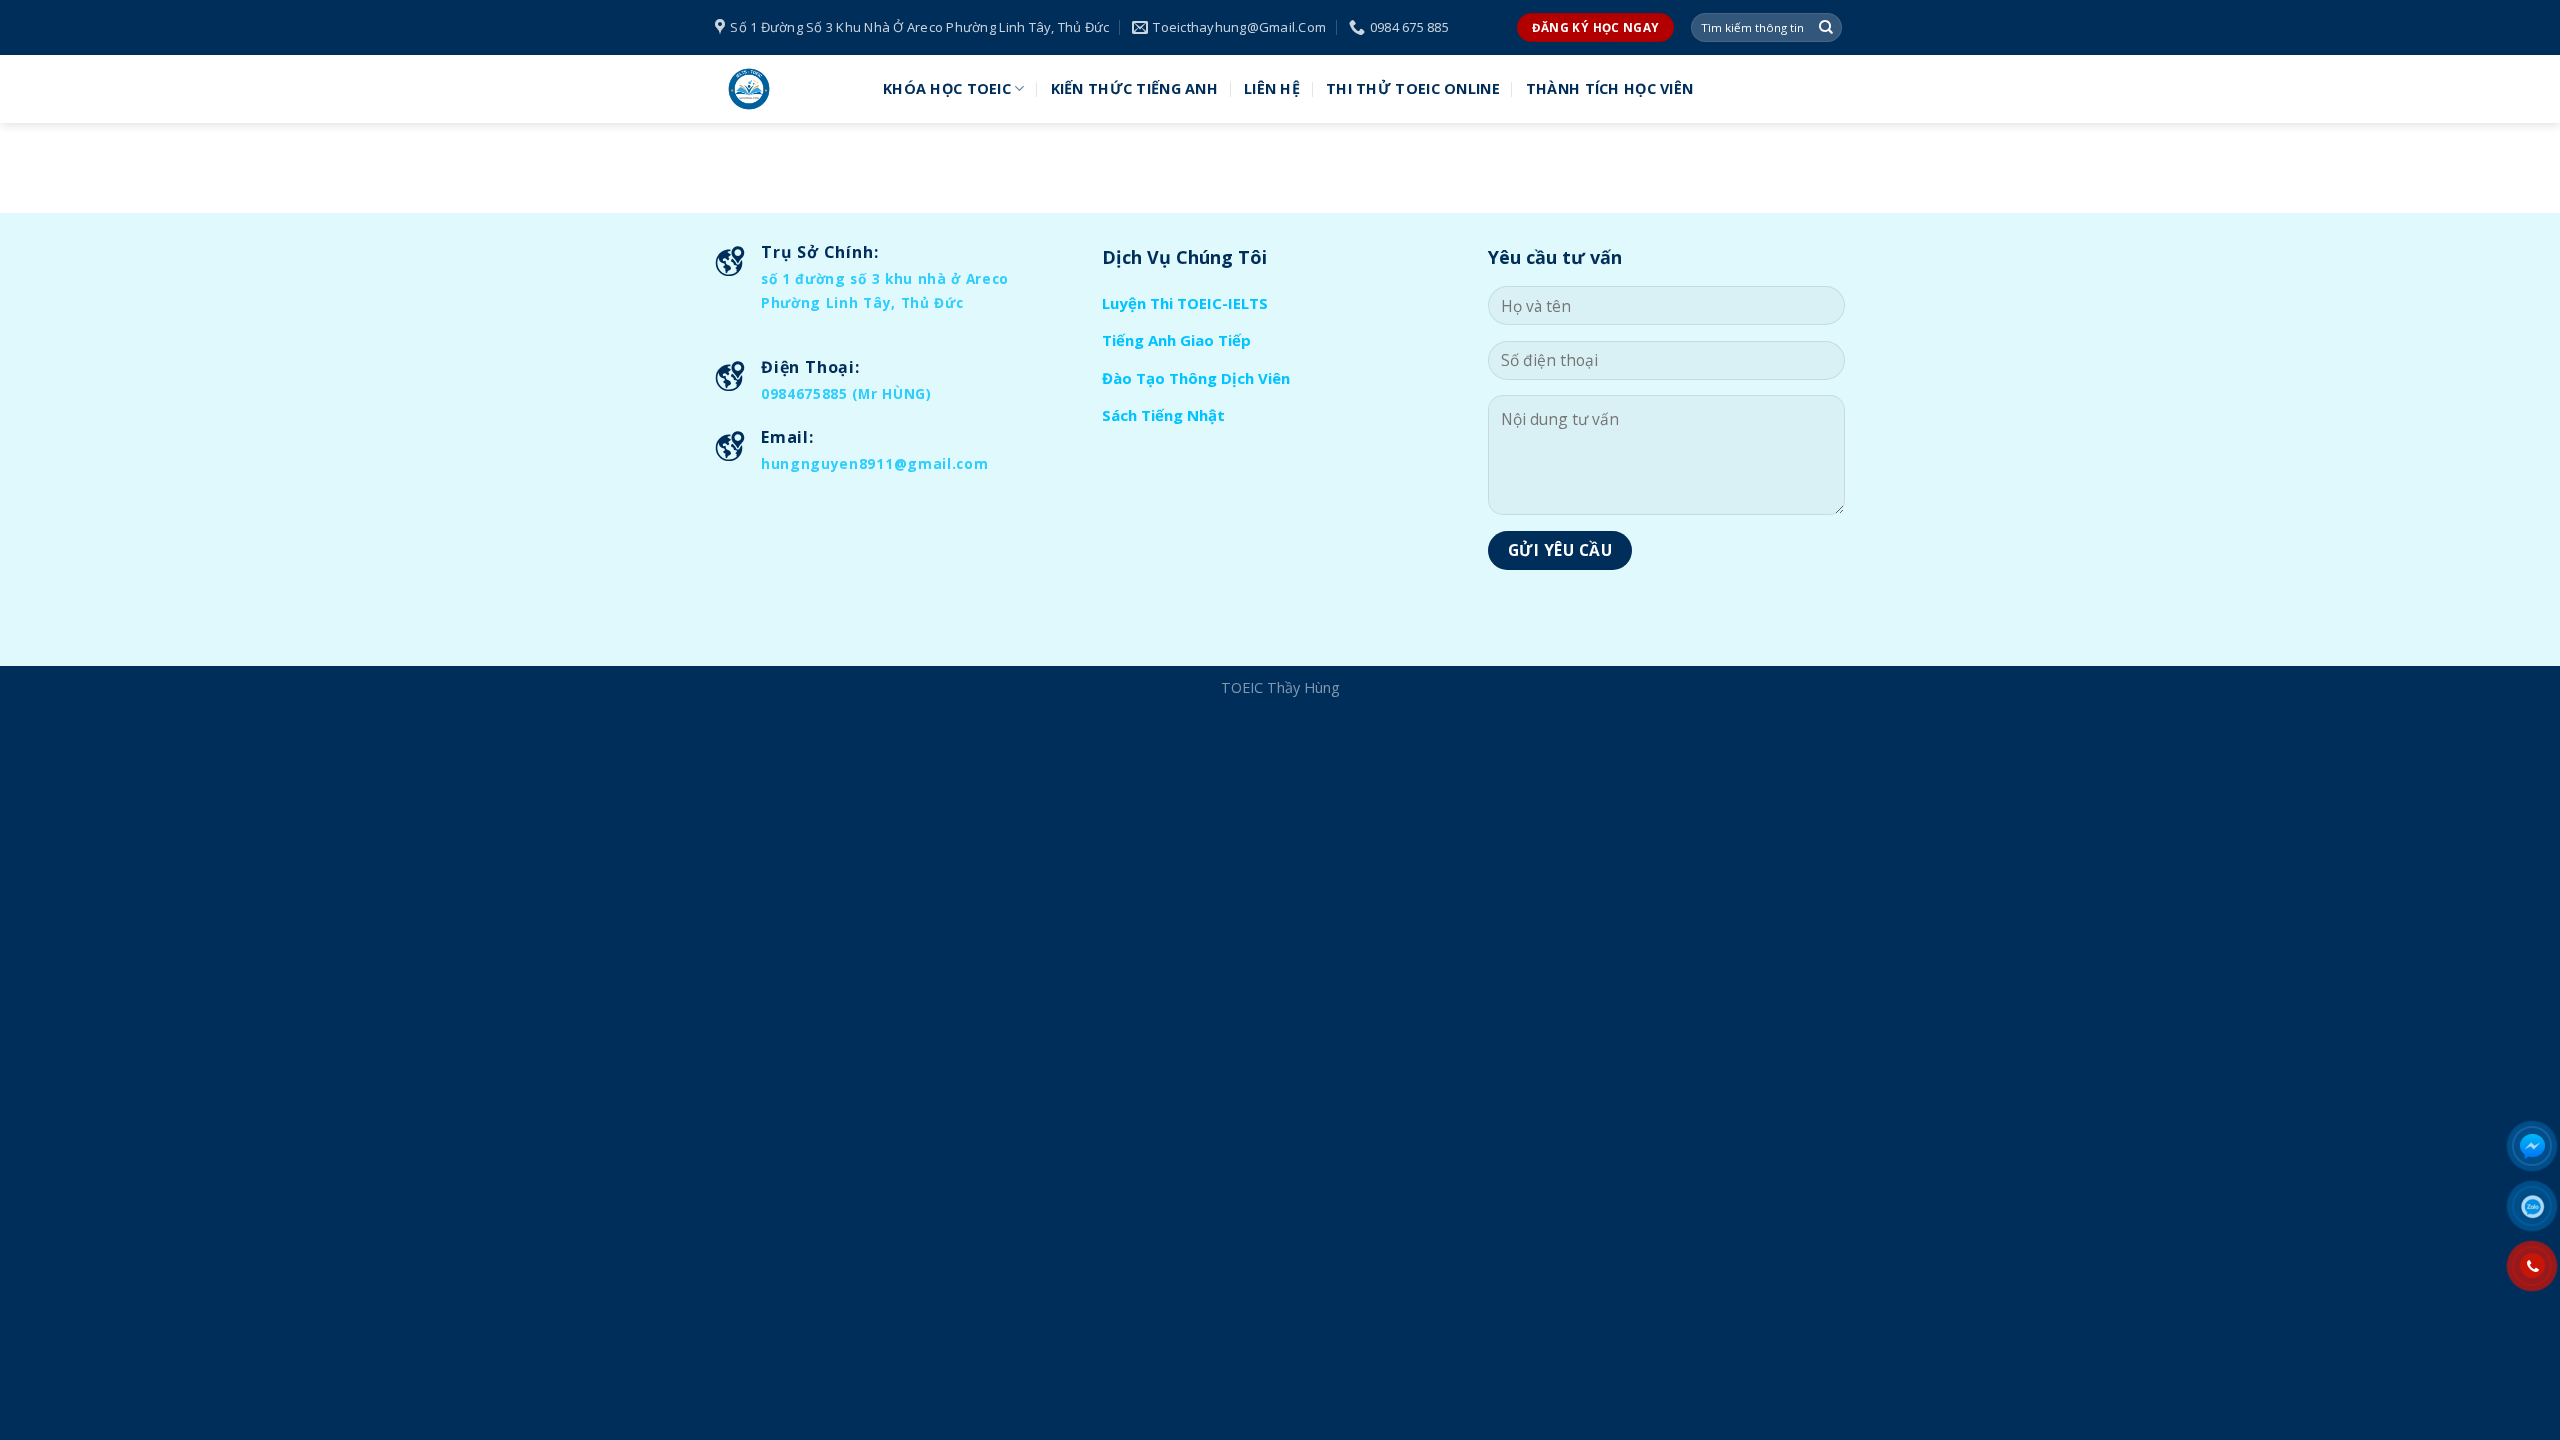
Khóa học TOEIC (947, 88)
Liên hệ (1272, 88)
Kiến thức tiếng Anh (1134, 88)
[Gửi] (1826, 28)
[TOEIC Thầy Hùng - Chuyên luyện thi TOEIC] (784, 89)
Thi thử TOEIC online (1413, 88)
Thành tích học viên (1609, 88)
